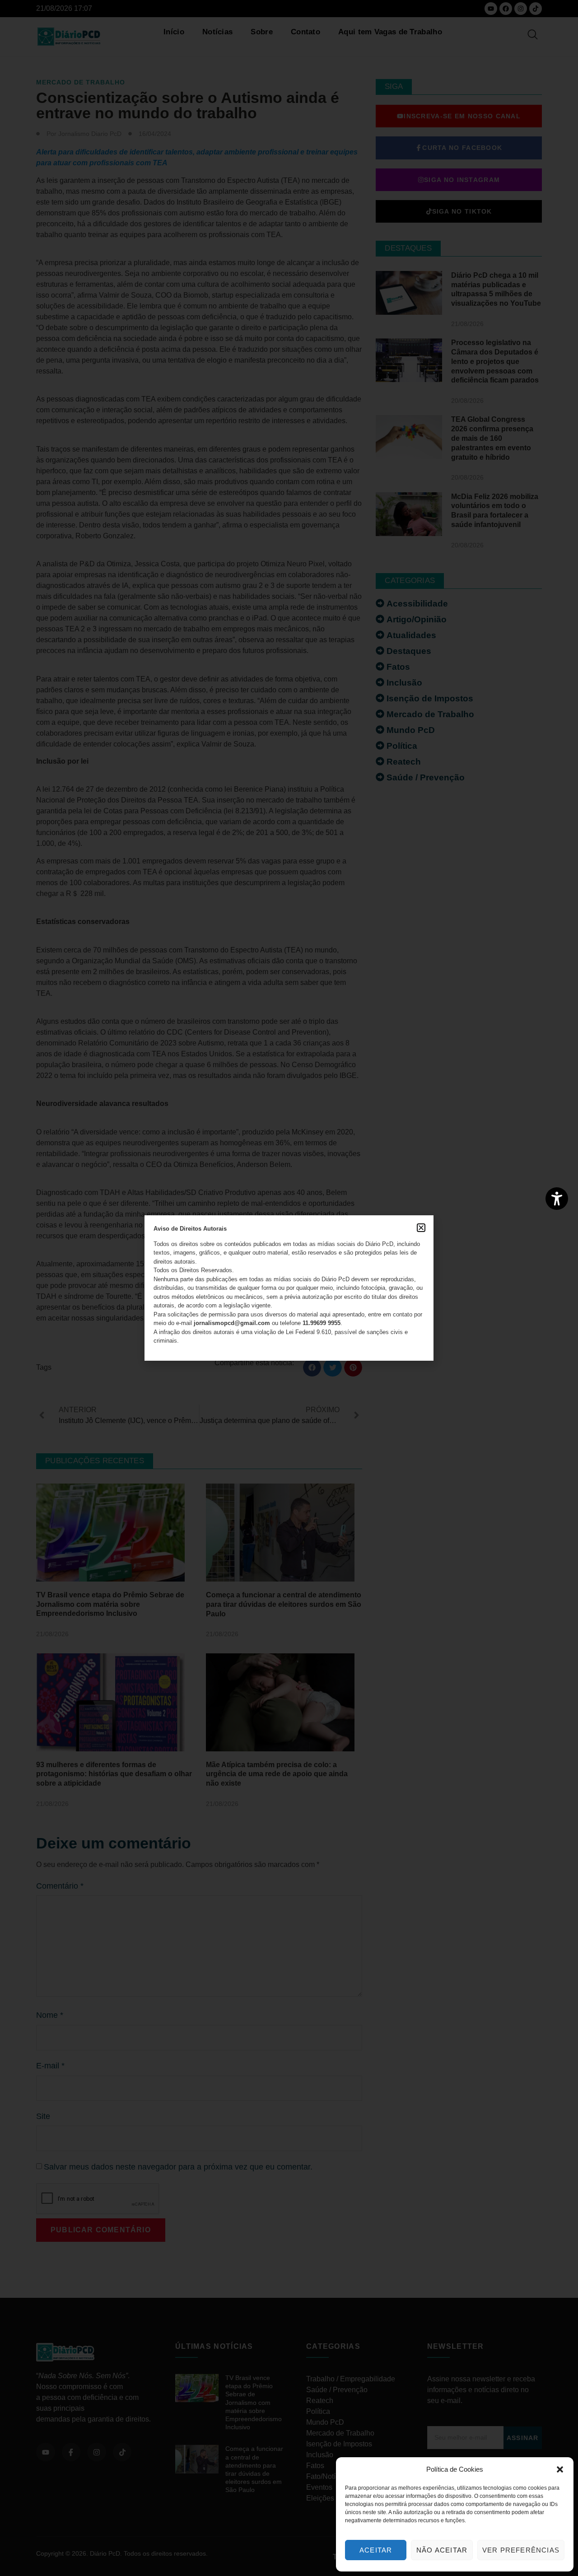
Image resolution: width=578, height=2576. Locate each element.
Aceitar (376, 2550)
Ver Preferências (521, 2550)
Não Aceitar (442, 2550)
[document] (289, 1288)
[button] (560, 2469)
